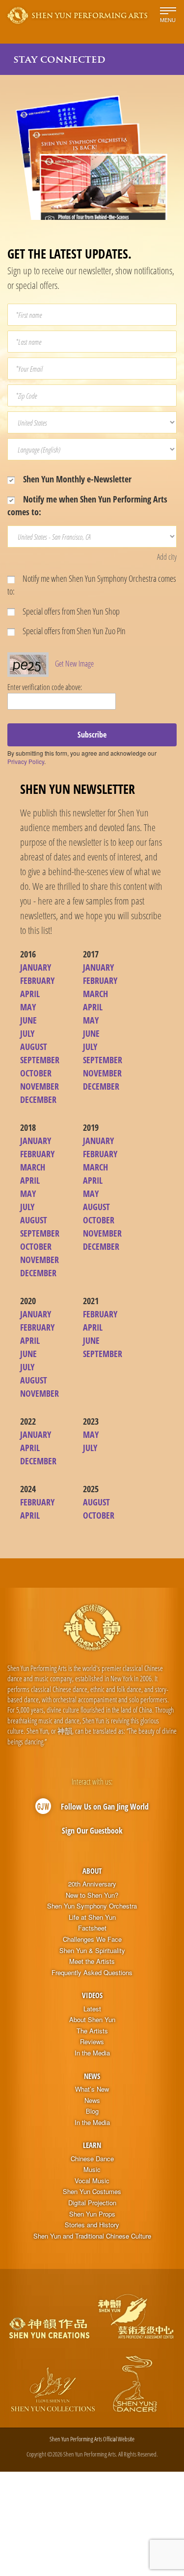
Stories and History (92, 2225)
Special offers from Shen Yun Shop (70, 611)
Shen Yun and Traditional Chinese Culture (92, 2236)
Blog (92, 2111)
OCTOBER (36, 1073)
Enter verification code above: (45, 687)
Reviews (92, 2042)
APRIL (30, 994)
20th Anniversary (92, 1884)
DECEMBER (38, 1099)
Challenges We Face (92, 1939)
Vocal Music (92, 2181)
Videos (92, 1995)
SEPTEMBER (40, 1060)
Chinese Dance (92, 2159)
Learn (92, 2145)
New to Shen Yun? (92, 1895)
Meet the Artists (92, 1961)
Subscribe (92, 735)
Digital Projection (92, 2203)
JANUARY (36, 967)
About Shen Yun (92, 2020)
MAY (28, 1007)
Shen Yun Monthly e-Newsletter (76, 479)
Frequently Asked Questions (92, 1973)
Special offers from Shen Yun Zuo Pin (73, 631)
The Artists (92, 2031)
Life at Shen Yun (92, 1917)
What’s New (92, 2089)
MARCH (95, 994)
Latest (92, 2009)
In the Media (92, 2053)
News (92, 2076)
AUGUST (34, 1047)
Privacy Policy (26, 761)
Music (92, 2170)
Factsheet (92, 1928)
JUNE (28, 1020)
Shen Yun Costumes (92, 2192)
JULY (27, 1033)
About (92, 1871)
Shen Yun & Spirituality (92, 1951)
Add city (167, 557)
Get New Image (74, 664)
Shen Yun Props (92, 2214)
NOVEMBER (39, 1086)
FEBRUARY (37, 980)
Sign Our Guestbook (92, 1831)
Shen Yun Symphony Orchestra (92, 1906)
